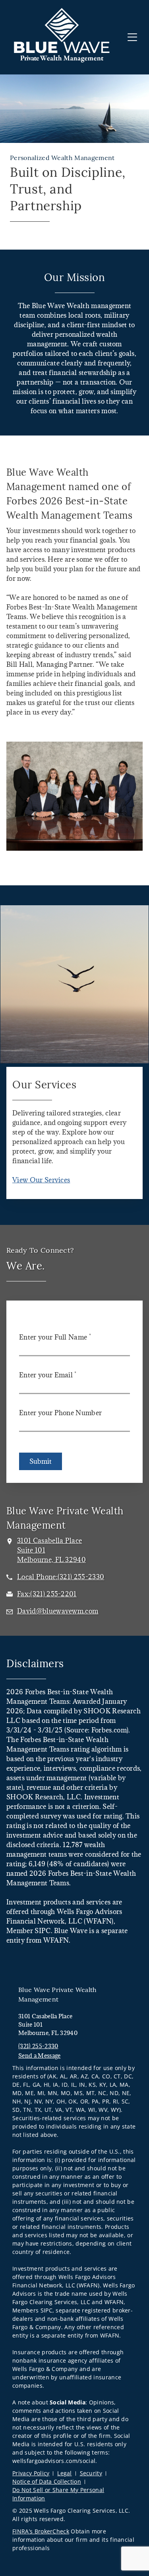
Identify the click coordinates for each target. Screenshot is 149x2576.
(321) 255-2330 (38, 2046)
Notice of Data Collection (47, 2481)
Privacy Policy (31, 2473)
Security (91, 2473)
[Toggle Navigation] (132, 37)
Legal (65, 2473)
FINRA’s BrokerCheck (41, 2531)
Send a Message (39, 2056)
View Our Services (41, 1180)
